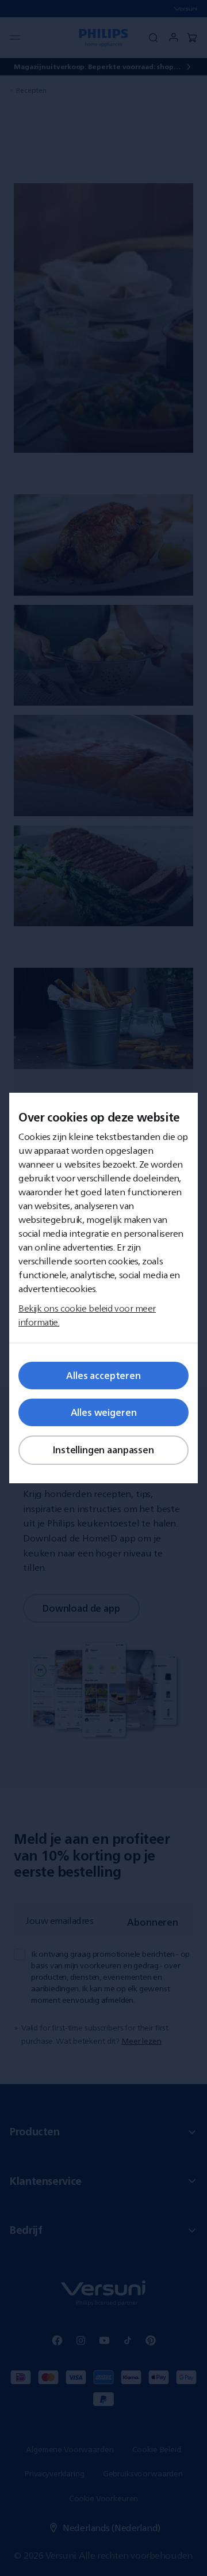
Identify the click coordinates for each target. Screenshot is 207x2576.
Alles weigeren (104, 1412)
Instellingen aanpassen (103, 1450)
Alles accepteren (103, 1376)
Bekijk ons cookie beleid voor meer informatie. (87, 1315)
